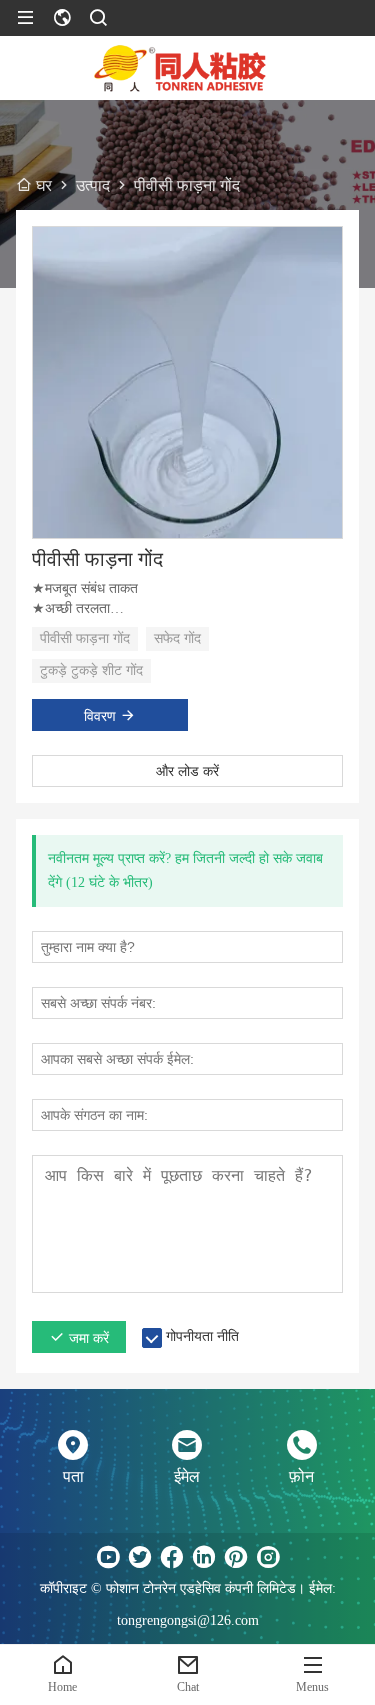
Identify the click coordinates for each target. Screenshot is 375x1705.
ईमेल (187, 1476)
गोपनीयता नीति (202, 1336)
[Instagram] (268, 1557)
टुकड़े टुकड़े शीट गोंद (91, 670)
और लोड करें (187, 771)
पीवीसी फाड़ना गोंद (97, 559)
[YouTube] (108, 1557)
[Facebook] (172, 1557)
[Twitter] (140, 1557)
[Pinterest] (236, 1557)
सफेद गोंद (177, 638)
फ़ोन (301, 1476)
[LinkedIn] (204, 1557)
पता (73, 1476)
